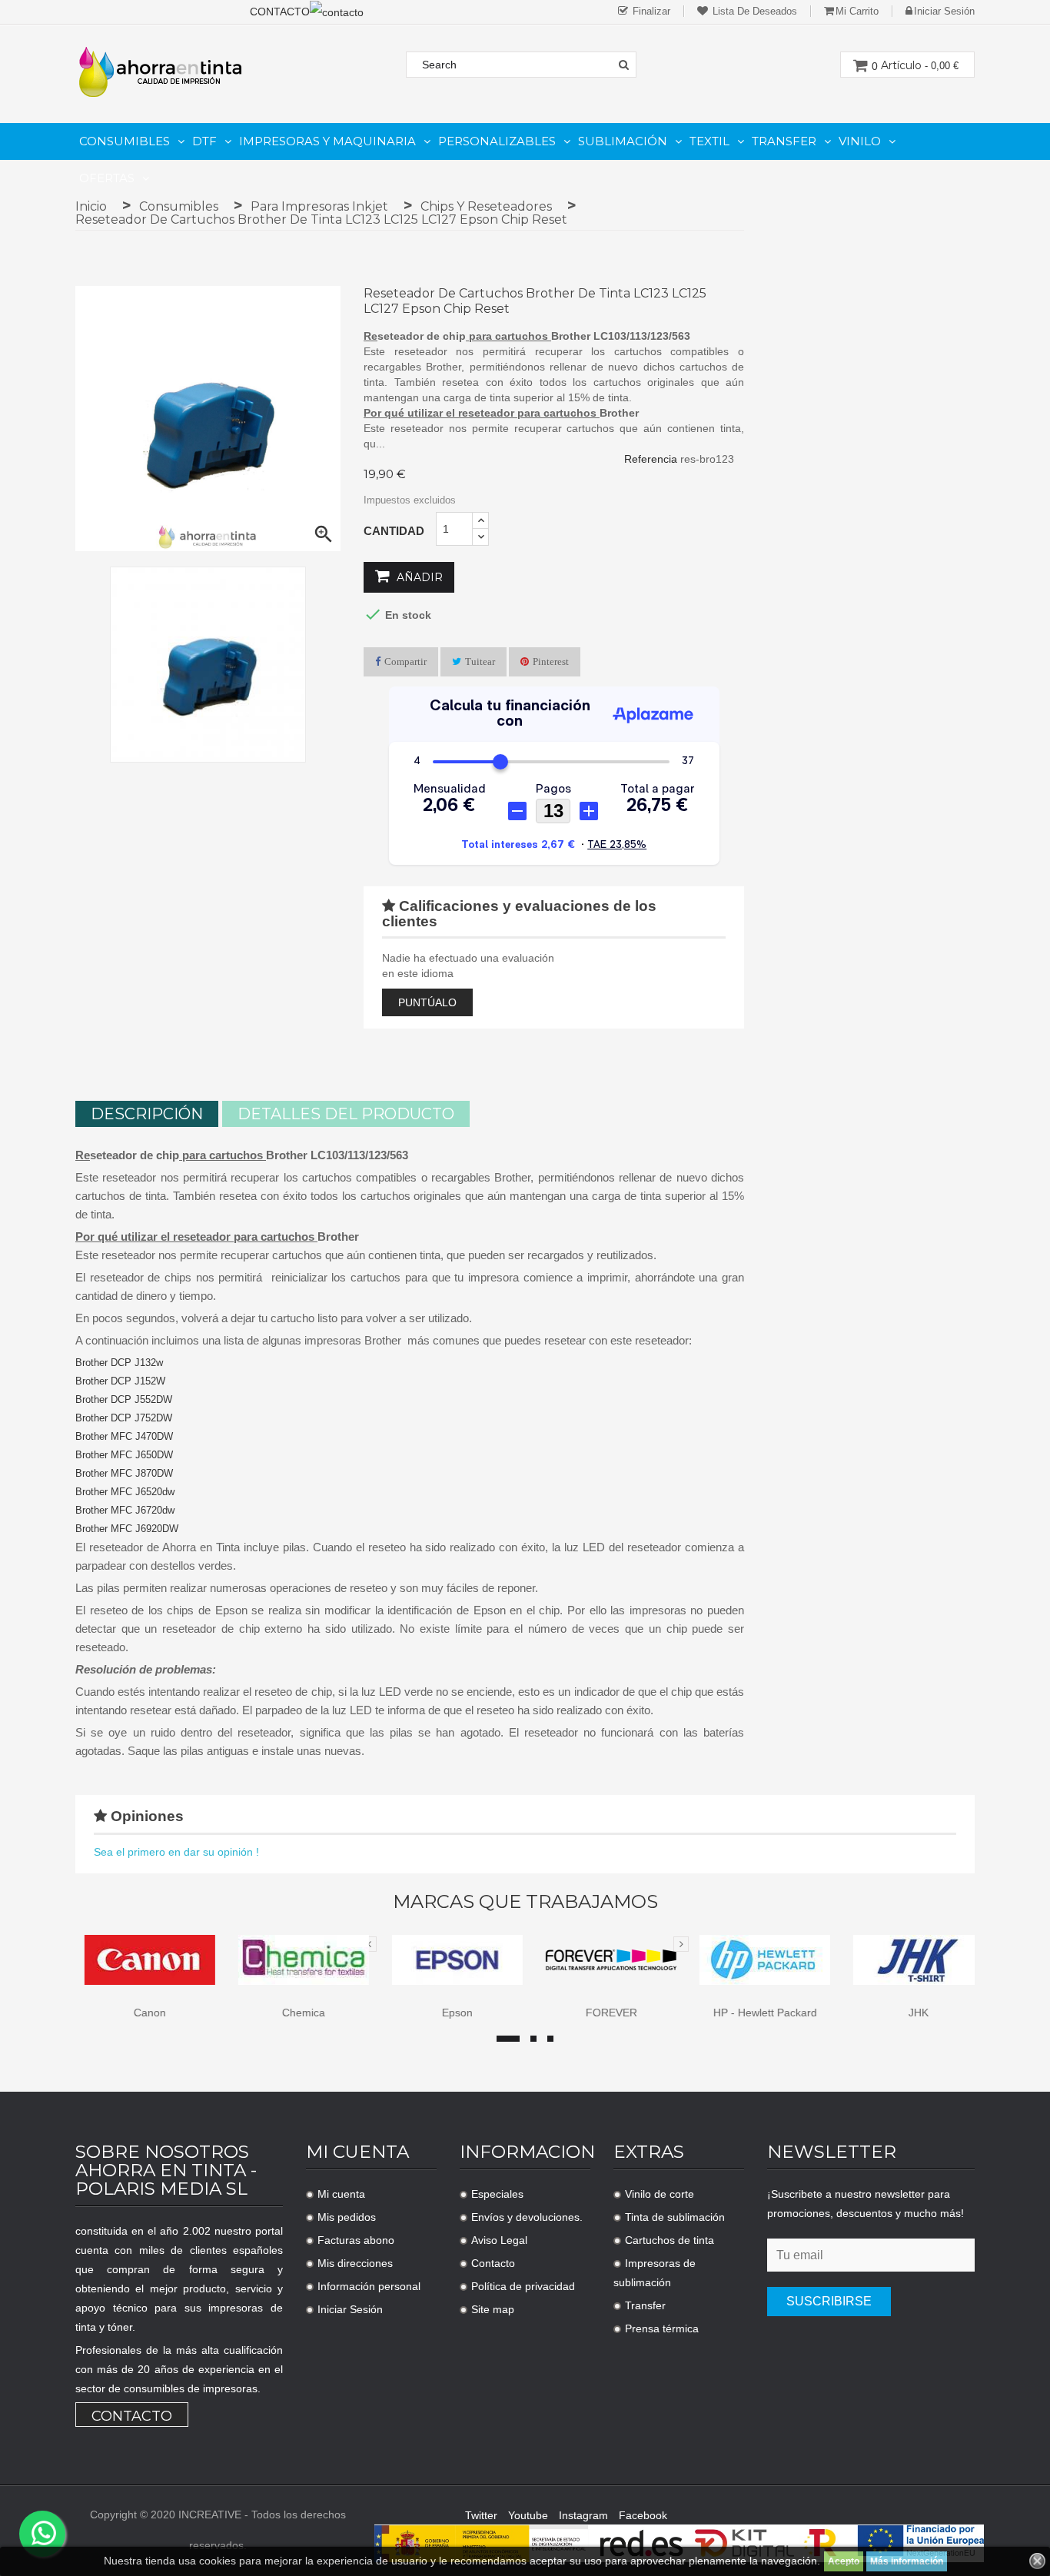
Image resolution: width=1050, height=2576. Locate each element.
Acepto (844, 2561)
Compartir (405, 661)
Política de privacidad (523, 2286)
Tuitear (480, 661)
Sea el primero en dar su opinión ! (176, 1852)
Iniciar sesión (944, 11)
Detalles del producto (346, 1114)
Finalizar (650, 11)
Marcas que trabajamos (525, 1902)
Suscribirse (829, 2301)
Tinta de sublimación (675, 2217)
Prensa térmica (662, 2328)
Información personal (369, 2286)
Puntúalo (427, 1002)
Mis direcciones (355, 2263)
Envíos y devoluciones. (527, 2217)
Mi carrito (857, 11)
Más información (907, 2561)
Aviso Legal (499, 2240)
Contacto (132, 2416)
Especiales (497, 2194)
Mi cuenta (341, 2194)
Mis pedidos (347, 2217)
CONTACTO (280, 12)
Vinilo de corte (660, 2194)
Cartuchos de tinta (670, 2240)
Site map (493, 2309)
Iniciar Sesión (350, 2309)
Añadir (418, 577)
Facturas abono (356, 2240)
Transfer (645, 2305)
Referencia (651, 459)
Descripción (147, 1114)
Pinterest (551, 661)
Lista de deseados (753, 11)
